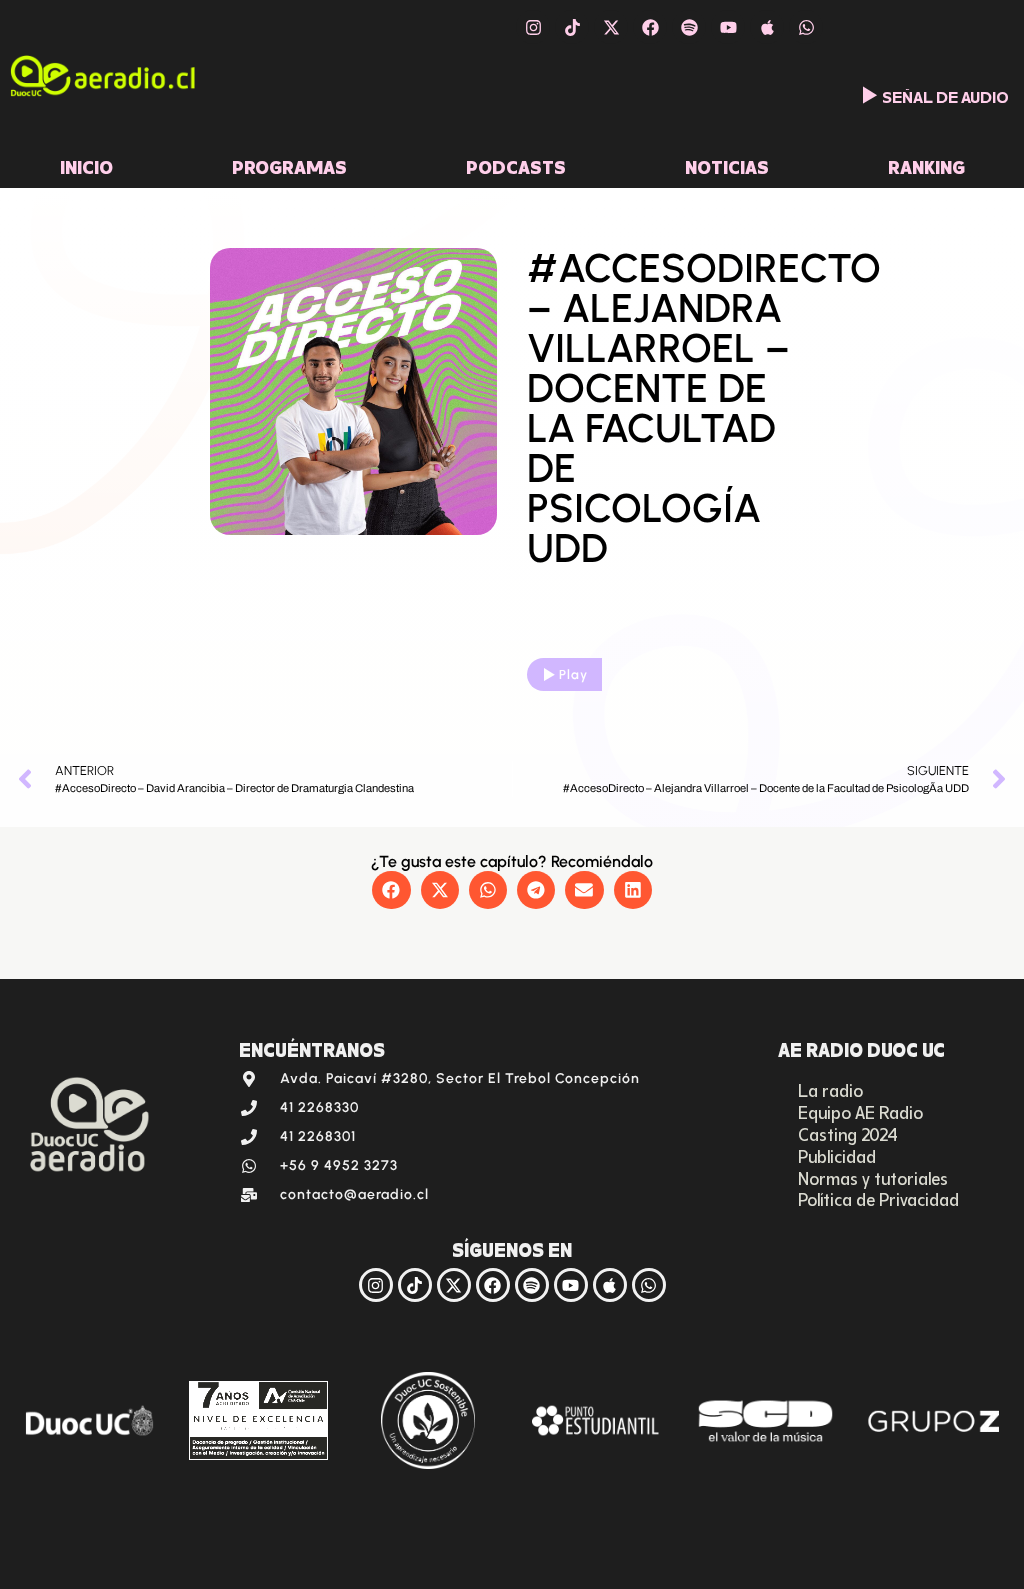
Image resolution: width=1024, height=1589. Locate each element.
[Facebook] (650, 27)
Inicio (86, 165)
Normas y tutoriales (873, 1177)
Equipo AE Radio (860, 1111)
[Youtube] (728, 27)
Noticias (727, 165)
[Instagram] (533, 27)
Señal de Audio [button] (945, 95)
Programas (289, 165)
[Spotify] (689, 27)
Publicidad (837, 1155)
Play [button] (573, 674)
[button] (391, 890)
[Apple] (767, 27)
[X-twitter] (611, 27)
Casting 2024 (848, 1133)
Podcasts (516, 165)
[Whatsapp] (806, 27)
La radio (830, 1089)
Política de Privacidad (878, 1198)
